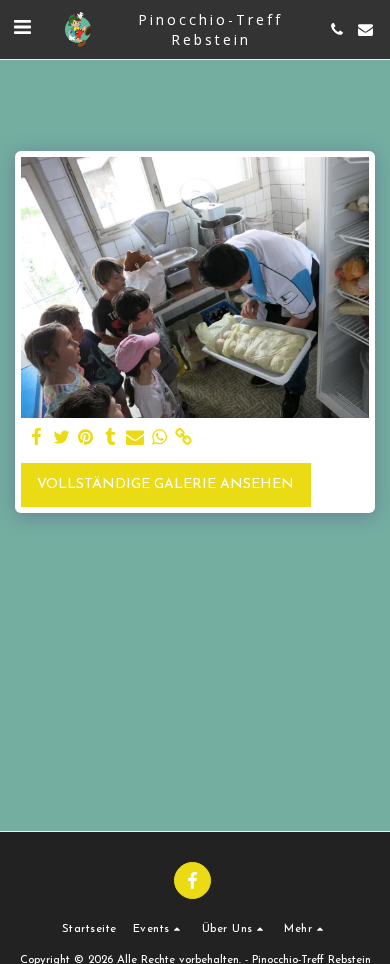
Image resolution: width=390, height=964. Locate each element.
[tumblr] (111, 438)
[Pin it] (86, 438)
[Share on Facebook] (37, 438)
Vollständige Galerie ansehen (165, 484)
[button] (22, 29)
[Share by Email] (135, 438)
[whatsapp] (160, 438)
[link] (184, 438)
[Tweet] (62, 438)
